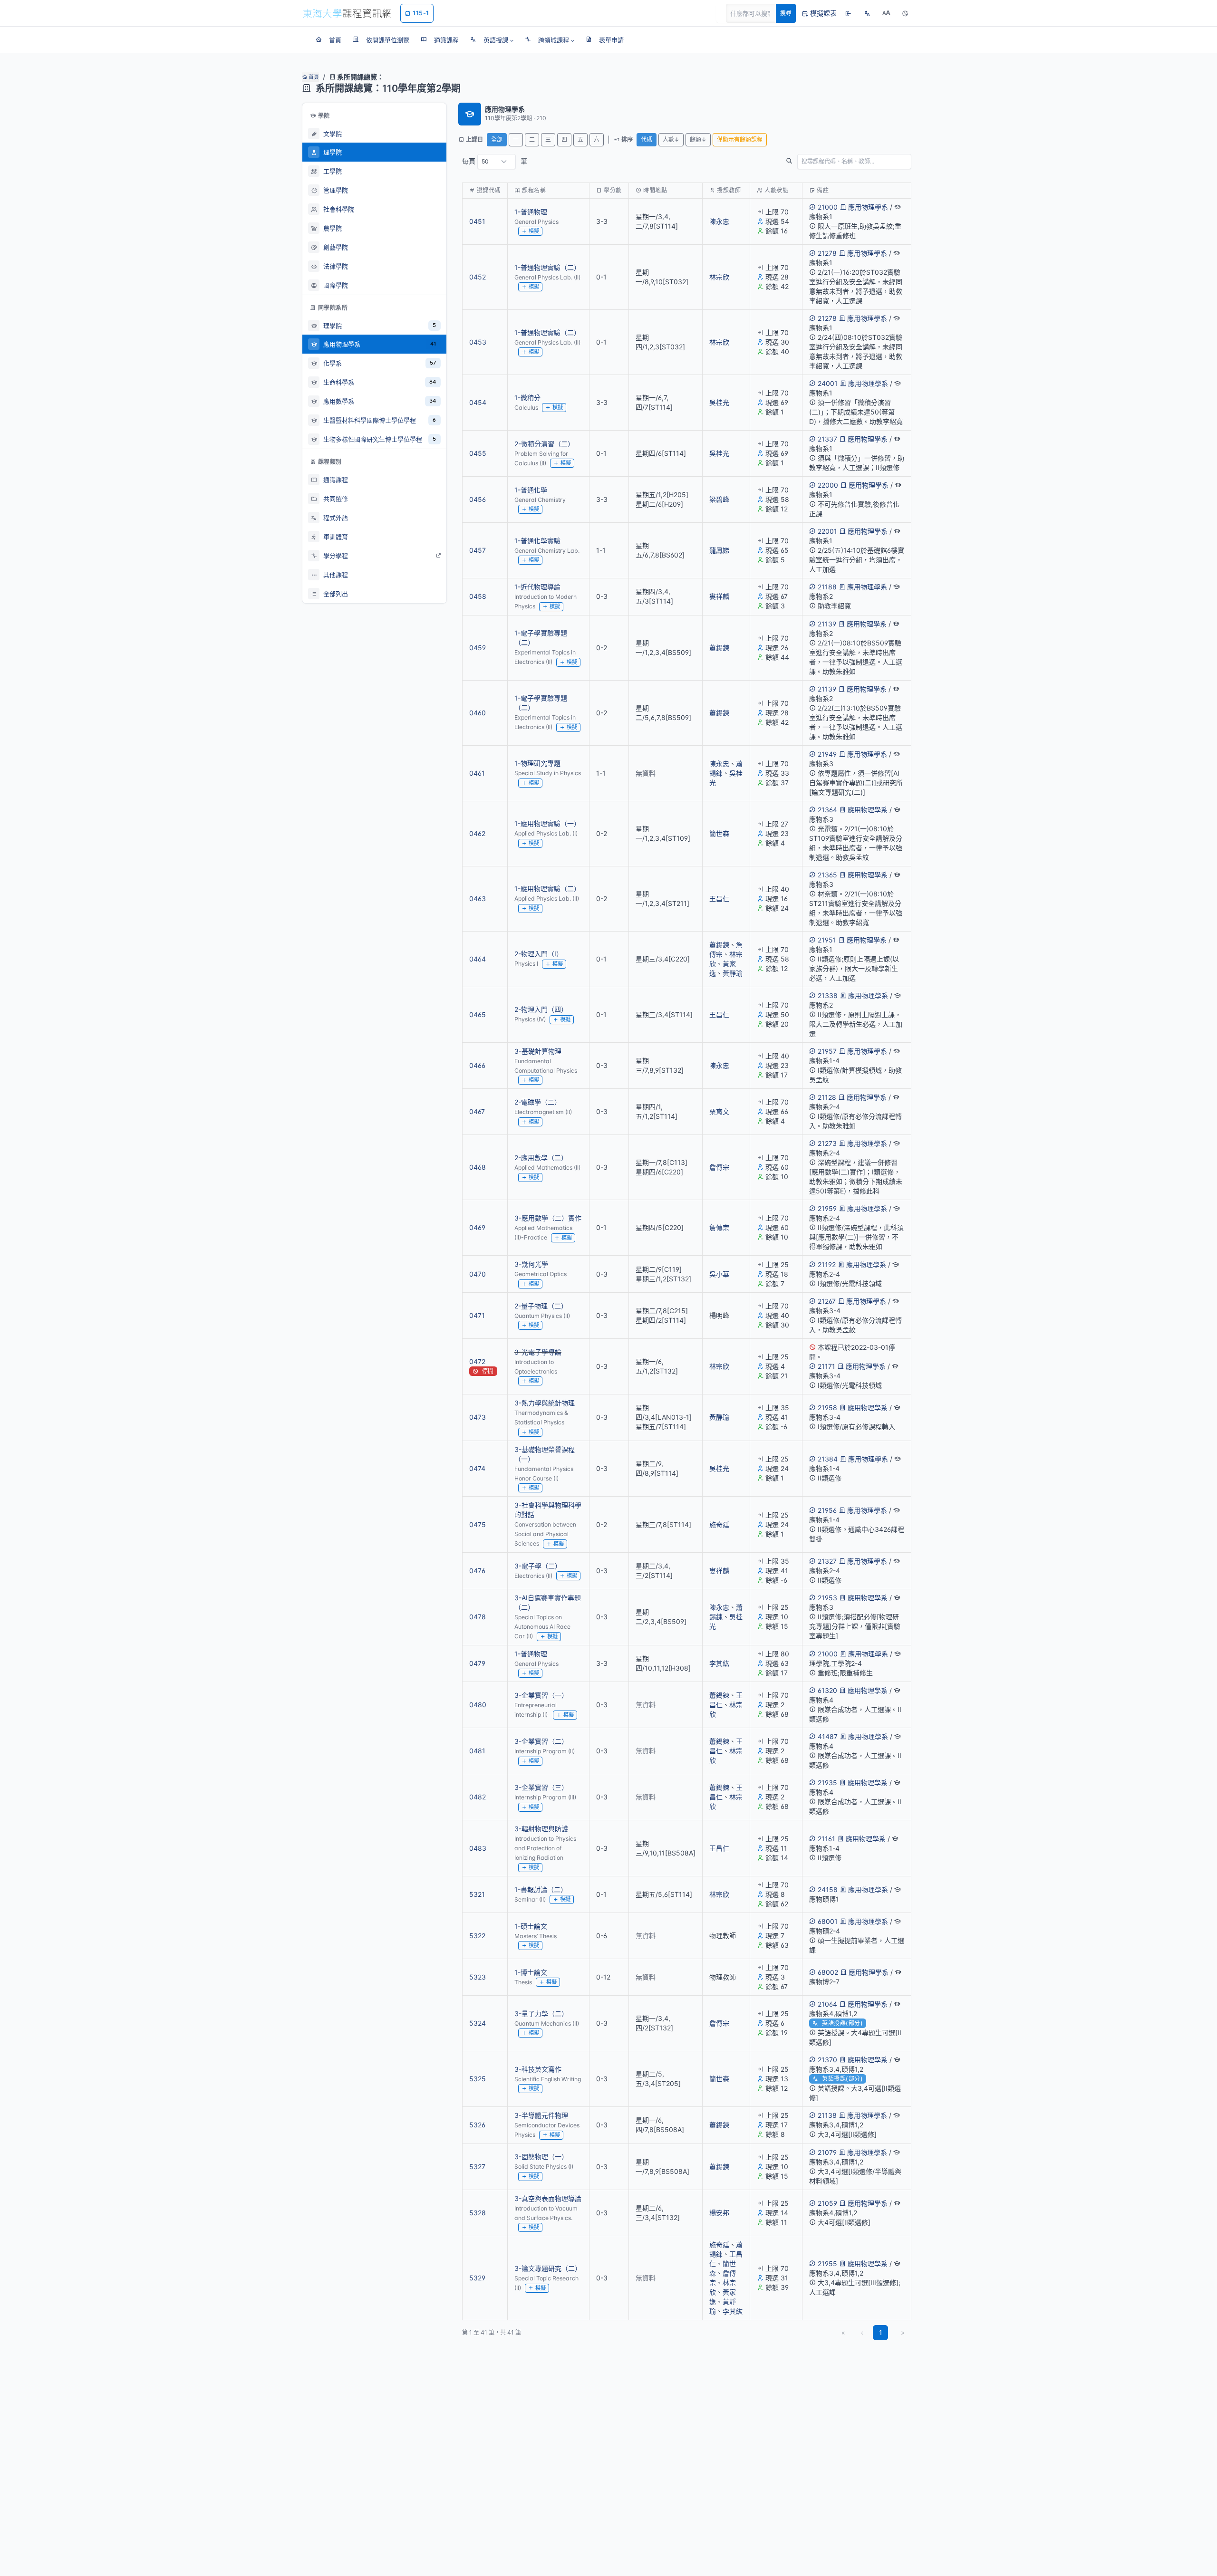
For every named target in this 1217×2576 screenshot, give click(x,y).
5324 (478, 2023)
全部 (497, 139)
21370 (827, 2060)
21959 (827, 1208)
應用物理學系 (868, 207)
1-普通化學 (531, 490)
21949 (827, 754)
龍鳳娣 (719, 550)
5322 (477, 1936)
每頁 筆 (495, 161)
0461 (477, 773)
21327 (827, 1561)
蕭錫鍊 (719, 648)
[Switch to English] (867, 13)
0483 (478, 1848)
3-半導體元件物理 (541, 2115)
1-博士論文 (531, 1972)
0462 (477, 833)
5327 (477, 2167)
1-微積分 (527, 398)
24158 (828, 1889)
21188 (827, 587)
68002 (828, 1972)
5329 (477, 2278)
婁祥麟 (719, 596)
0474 (477, 1468)
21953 (827, 1598)
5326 (477, 2125)
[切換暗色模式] (905, 13)
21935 (827, 1783)
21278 (827, 253)
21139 (827, 624)
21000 (828, 207)
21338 (828, 995)
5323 (478, 1977)
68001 (828, 1921)
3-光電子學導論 (538, 1352)
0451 (477, 221)
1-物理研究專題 (537, 763)
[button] (492, 40)
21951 (827, 940)
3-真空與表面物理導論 (548, 2198)
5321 (477, 1894)
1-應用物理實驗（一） (547, 823)
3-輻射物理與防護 (541, 1829)
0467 (477, 1111)
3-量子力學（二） (541, 2014)
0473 (478, 1417)
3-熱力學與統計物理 (545, 1403)
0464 (478, 959)
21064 (827, 2004)
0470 (478, 1274)
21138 (827, 2115)
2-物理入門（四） (541, 1009)
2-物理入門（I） (539, 954)
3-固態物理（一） (541, 2157)
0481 (477, 1751)
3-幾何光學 (531, 1264)
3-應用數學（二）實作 (548, 1218)
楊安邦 (719, 2213)
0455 (478, 453)
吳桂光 (719, 402)
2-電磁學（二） (538, 1102)
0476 (477, 1571)
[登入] (848, 13)
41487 (828, 1736)
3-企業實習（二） (541, 1741)
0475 (478, 1524)
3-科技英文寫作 (538, 2069)
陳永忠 (719, 221)
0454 (478, 402)
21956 (827, 1510)
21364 (827, 810)
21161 (826, 1839)
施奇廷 (719, 1524)
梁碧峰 (719, 499)
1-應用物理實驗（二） (547, 889)
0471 (477, 1315)
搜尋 (786, 13)
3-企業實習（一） (541, 1695)
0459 (478, 648)
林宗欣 (719, 277)
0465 (478, 1014)
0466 (477, 1065)
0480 (478, 1705)
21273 (827, 1143)
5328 (478, 2213)
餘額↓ (698, 139)
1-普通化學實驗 (537, 541)
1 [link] (881, 2332)
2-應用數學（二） (541, 1158)
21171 (826, 1366)
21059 (827, 2203)
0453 (478, 342)
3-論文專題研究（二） (548, 2268)
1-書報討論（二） (541, 1889)
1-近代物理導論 (537, 587)
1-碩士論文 (531, 1926)
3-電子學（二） (538, 1566)
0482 (478, 1797)
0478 (478, 1617)
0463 (478, 899)
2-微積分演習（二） (544, 444)
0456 (478, 499)
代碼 (647, 139)
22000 (828, 485)
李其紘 (719, 1663)
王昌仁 (719, 899)
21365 (827, 875)
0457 (478, 550)
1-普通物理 (531, 212)
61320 (827, 1690)
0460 (478, 713)
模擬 (534, 231)
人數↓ (671, 139)
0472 (477, 1361)
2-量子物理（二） (541, 1306)
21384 (828, 1459)
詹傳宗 (719, 1167)
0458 (478, 596)
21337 (827, 439)
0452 (478, 277)
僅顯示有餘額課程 (740, 139)
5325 (478, 2079)
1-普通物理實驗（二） (547, 267)
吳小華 (719, 1274)
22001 (827, 531)
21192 (827, 1264)
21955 (827, 2264)
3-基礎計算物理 (538, 1051)
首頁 (313, 77)
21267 (827, 1301)
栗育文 (719, 1111)
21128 (827, 1097)
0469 (477, 1227)
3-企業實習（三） (541, 1787)
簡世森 (719, 833)
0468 (478, 1167)
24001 (828, 383)
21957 (827, 1051)
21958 (827, 1408)
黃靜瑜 (733, 973)
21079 (827, 2152)
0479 (477, 1663)
